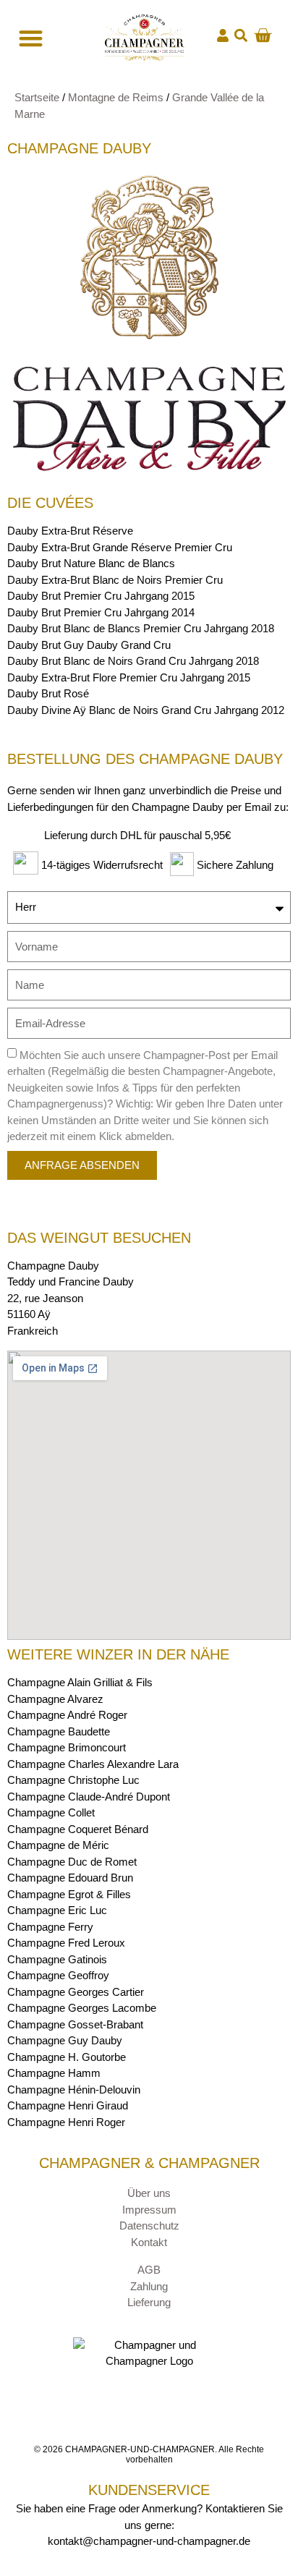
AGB (149, 2270)
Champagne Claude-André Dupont (89, 1797)
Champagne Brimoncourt (67, 1747)
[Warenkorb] (263, 35)
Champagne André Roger (67, 1715)
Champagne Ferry (50, 1927)
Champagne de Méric (58, 1845)
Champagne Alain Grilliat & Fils (80, 1682)
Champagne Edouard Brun (70, 1878)
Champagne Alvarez (55, 1699)
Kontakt (149, 2242)
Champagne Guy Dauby (65, 2040)
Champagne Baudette (59, 1731)
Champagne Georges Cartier (76, 1992)
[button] (241, 36)
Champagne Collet (51, 1812)
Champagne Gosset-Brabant (75, 2024)
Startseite (37, 97)
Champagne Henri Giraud (68, 2105)
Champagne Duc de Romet (72, 1862)
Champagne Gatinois (57, 1959)
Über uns (149, 2193)
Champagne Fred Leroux (66, 1943)
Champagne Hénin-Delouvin (74, 2090)
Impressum (149, 2210)
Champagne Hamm (54, 2073)
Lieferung (149, 2302)
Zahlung (149, 2286)
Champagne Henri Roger (66, 2122)
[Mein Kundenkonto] (223, 35)
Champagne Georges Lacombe (82, 2008)
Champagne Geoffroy (58, 1975)
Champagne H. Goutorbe (67, 2057)
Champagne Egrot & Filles (69, 1894)
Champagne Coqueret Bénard (78, 1829)
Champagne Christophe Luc (73, 1780)
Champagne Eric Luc (57, 1910)
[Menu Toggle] (29, 38)
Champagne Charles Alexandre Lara (93, 1764)
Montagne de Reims (116, 97)
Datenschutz (149, 2226)
